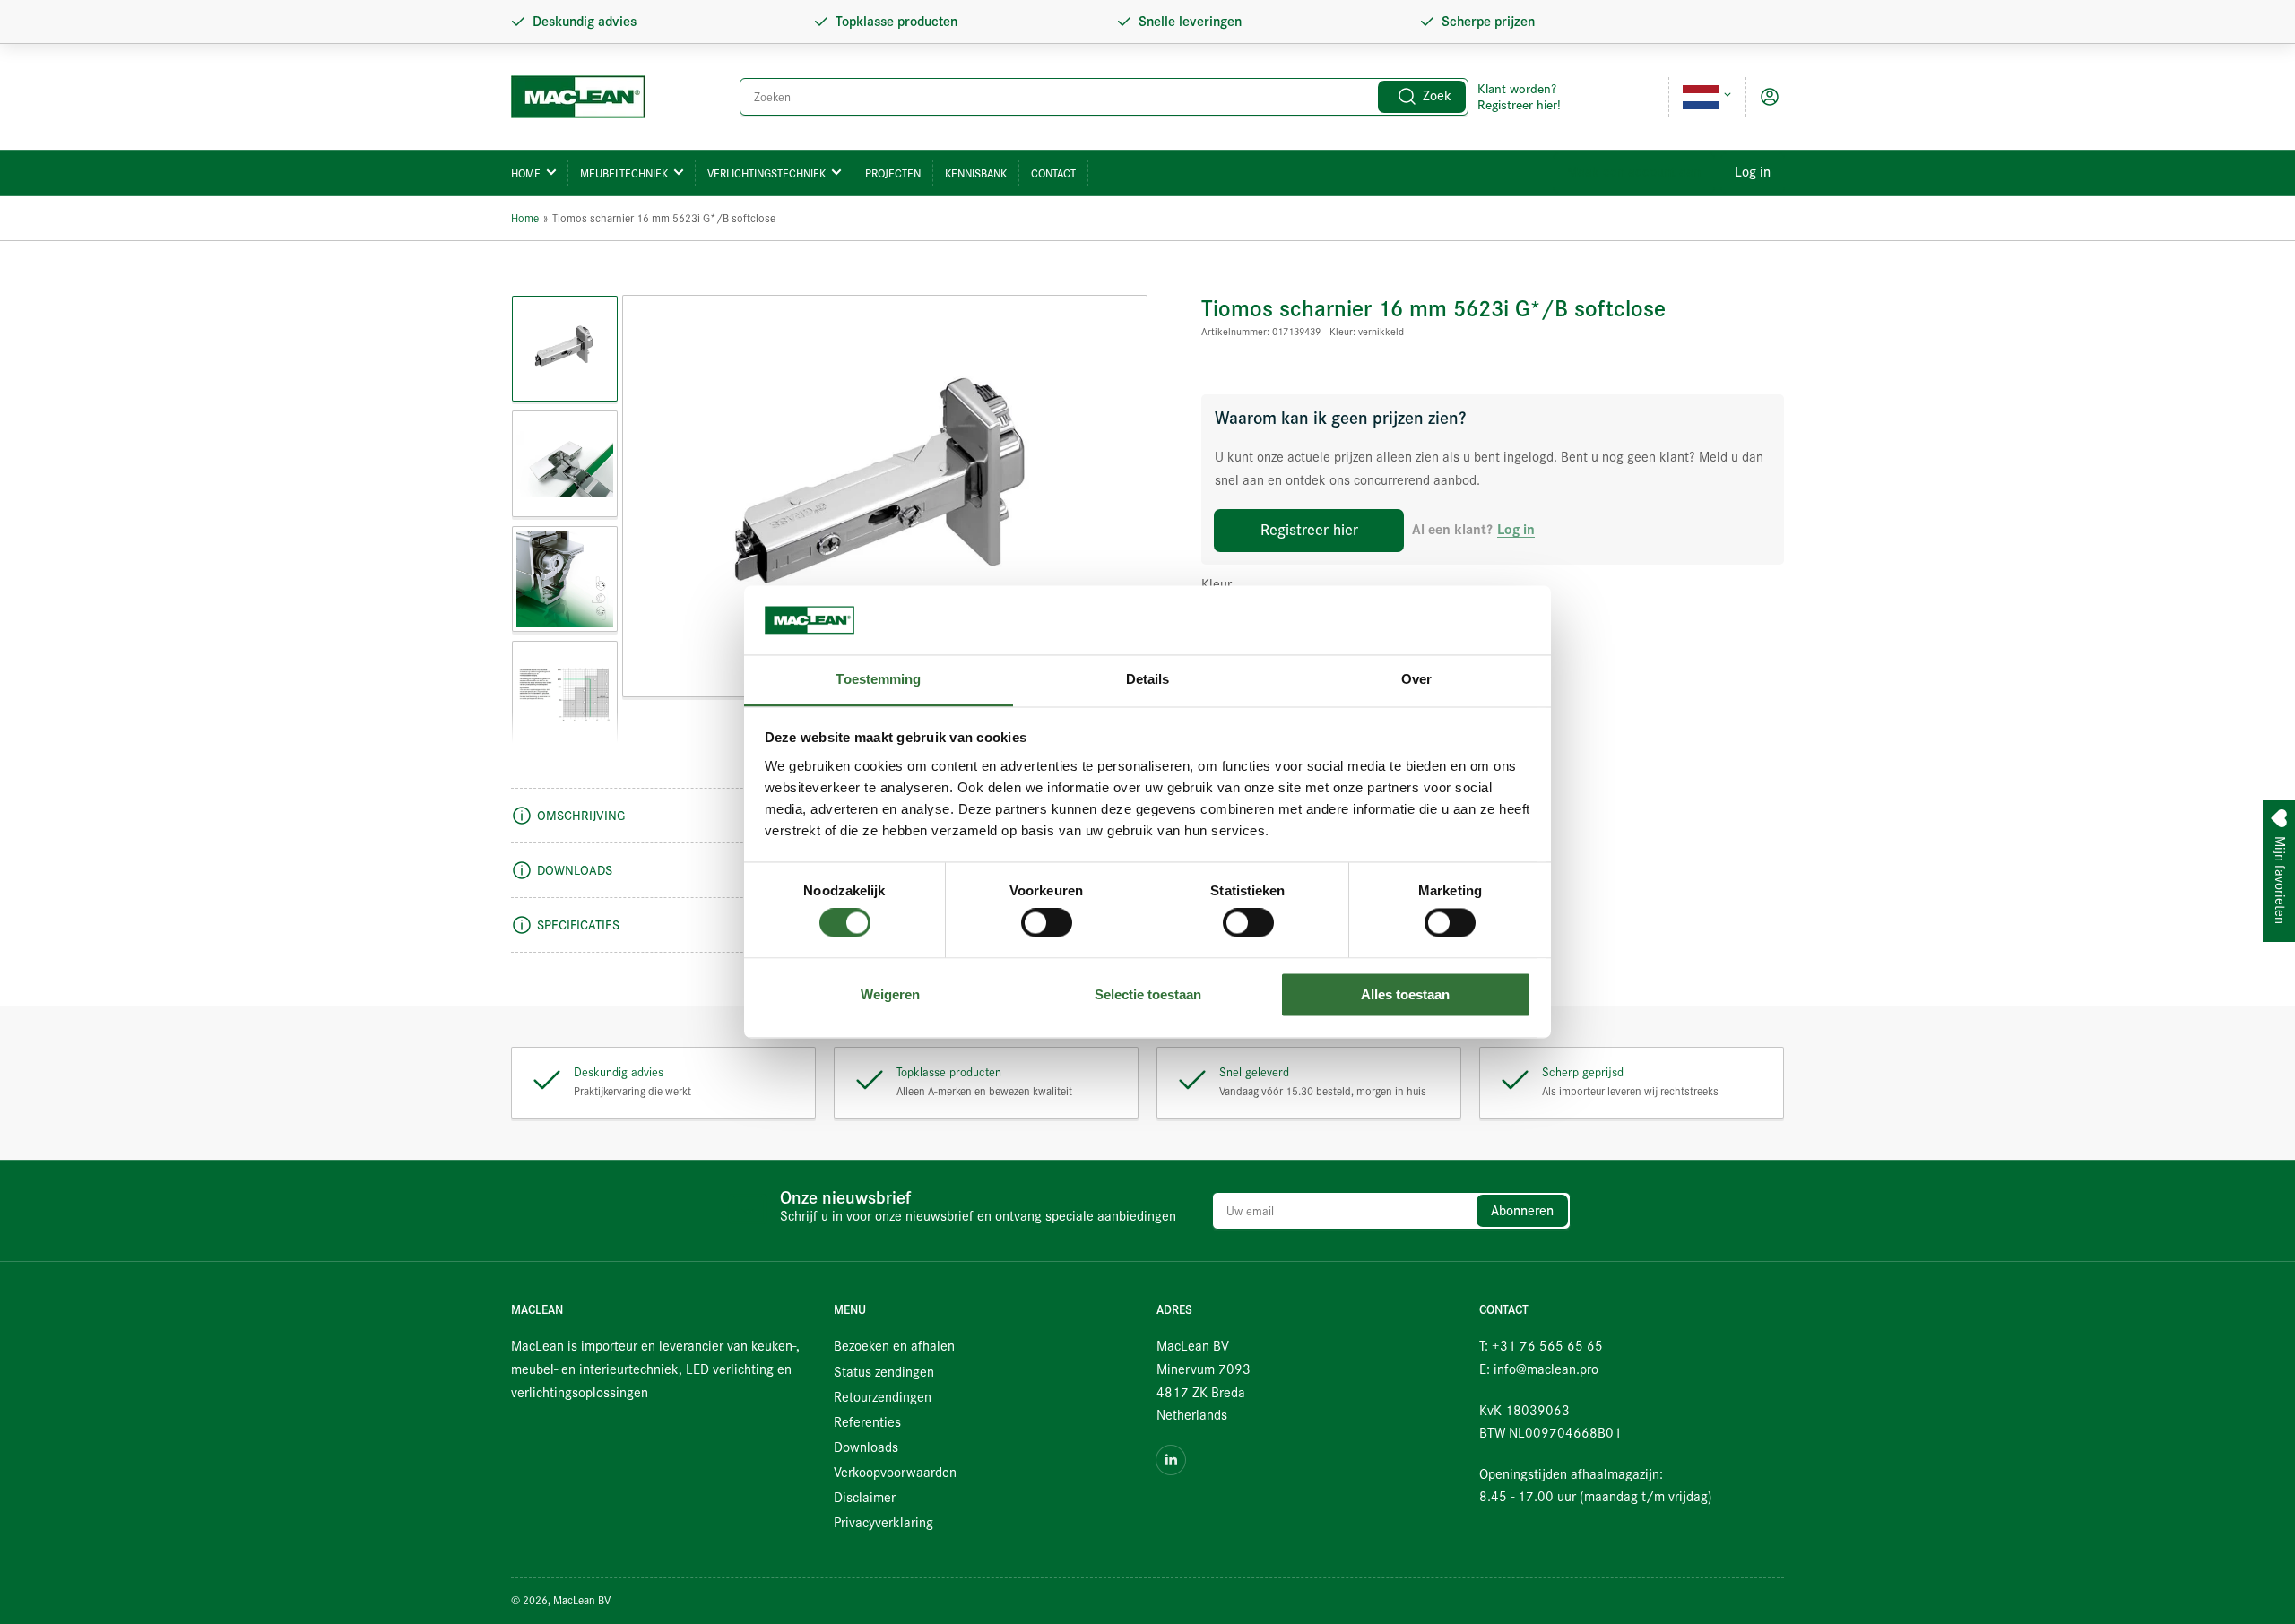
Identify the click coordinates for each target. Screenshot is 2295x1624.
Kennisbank (976, 173)
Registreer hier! (1519, 105)
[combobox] (1104, 97)
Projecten (893, 173)
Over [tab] (1416, 679)
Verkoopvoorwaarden (895, 1473)
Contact (1053, 173)
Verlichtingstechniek (766, 173)
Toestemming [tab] (878, 679)
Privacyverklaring (883, 1523)
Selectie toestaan (1148, 994)
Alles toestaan (1405, 994)
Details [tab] (1148, 679)
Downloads (866, 1447)
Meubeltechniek (624, 173)
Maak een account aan (1634, 172)
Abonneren (1522, 1211)
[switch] (1047, 923)
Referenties (867, 1422)
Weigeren (890, 994)
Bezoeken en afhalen (894, 1346)
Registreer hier (1309, 530)
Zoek (1437, 96)
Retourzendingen (883, 1397)
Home (526, 173)
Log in (1753, 172)
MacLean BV (582, 1600)
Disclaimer (865, 1498)
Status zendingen (884, 1372)
